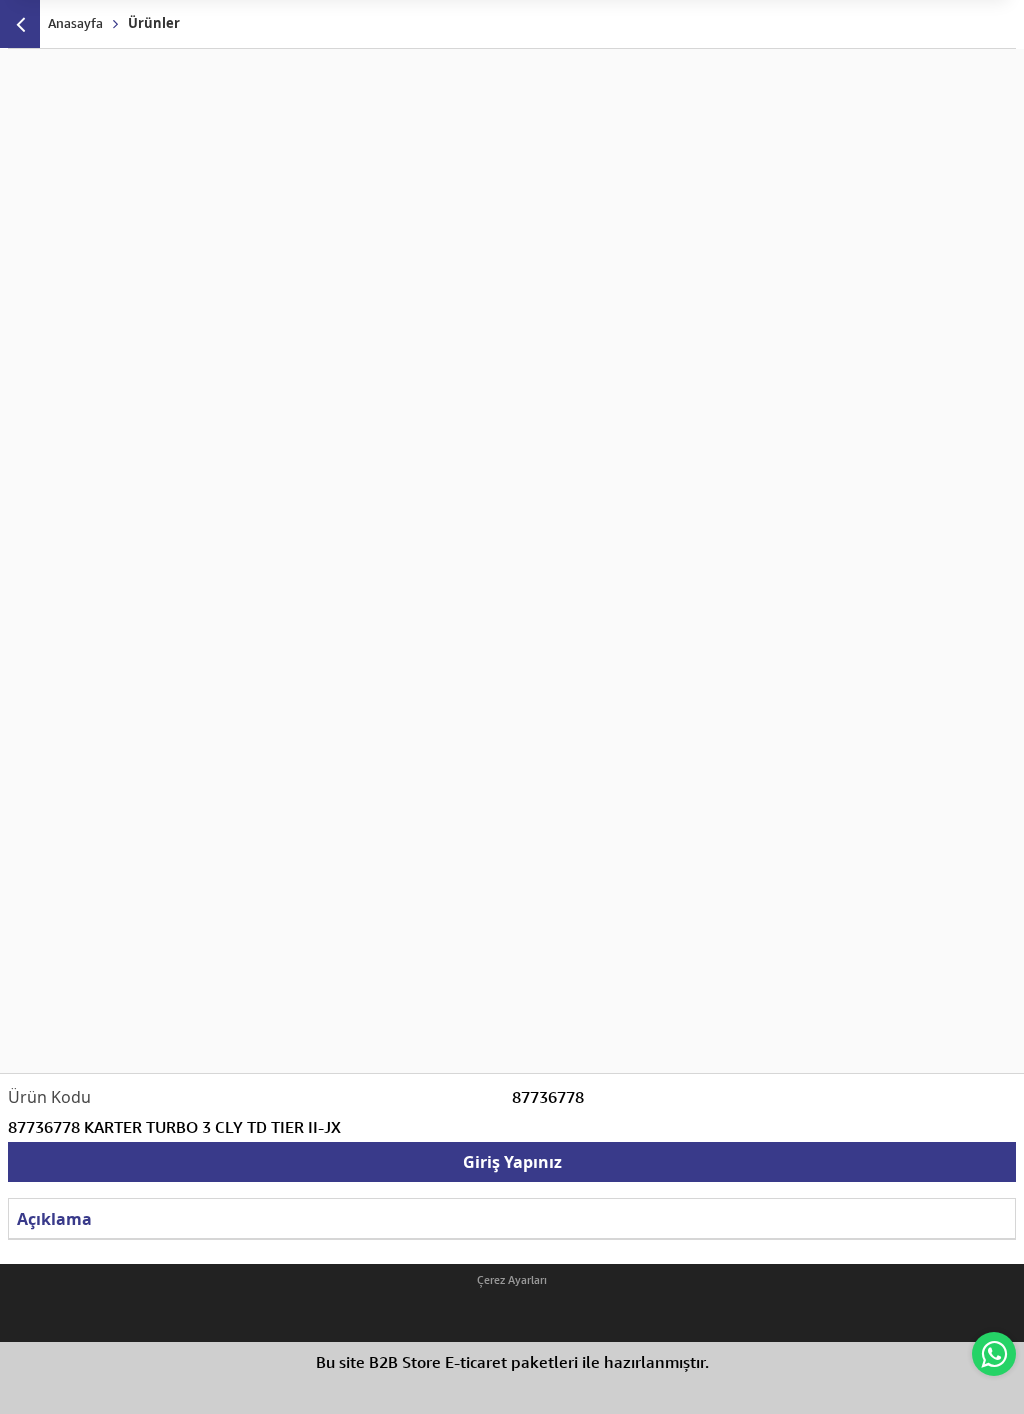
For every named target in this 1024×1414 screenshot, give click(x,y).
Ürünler (154, 23)
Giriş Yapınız (512, 1162)
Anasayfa (75, 23)
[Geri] (20, 24)
